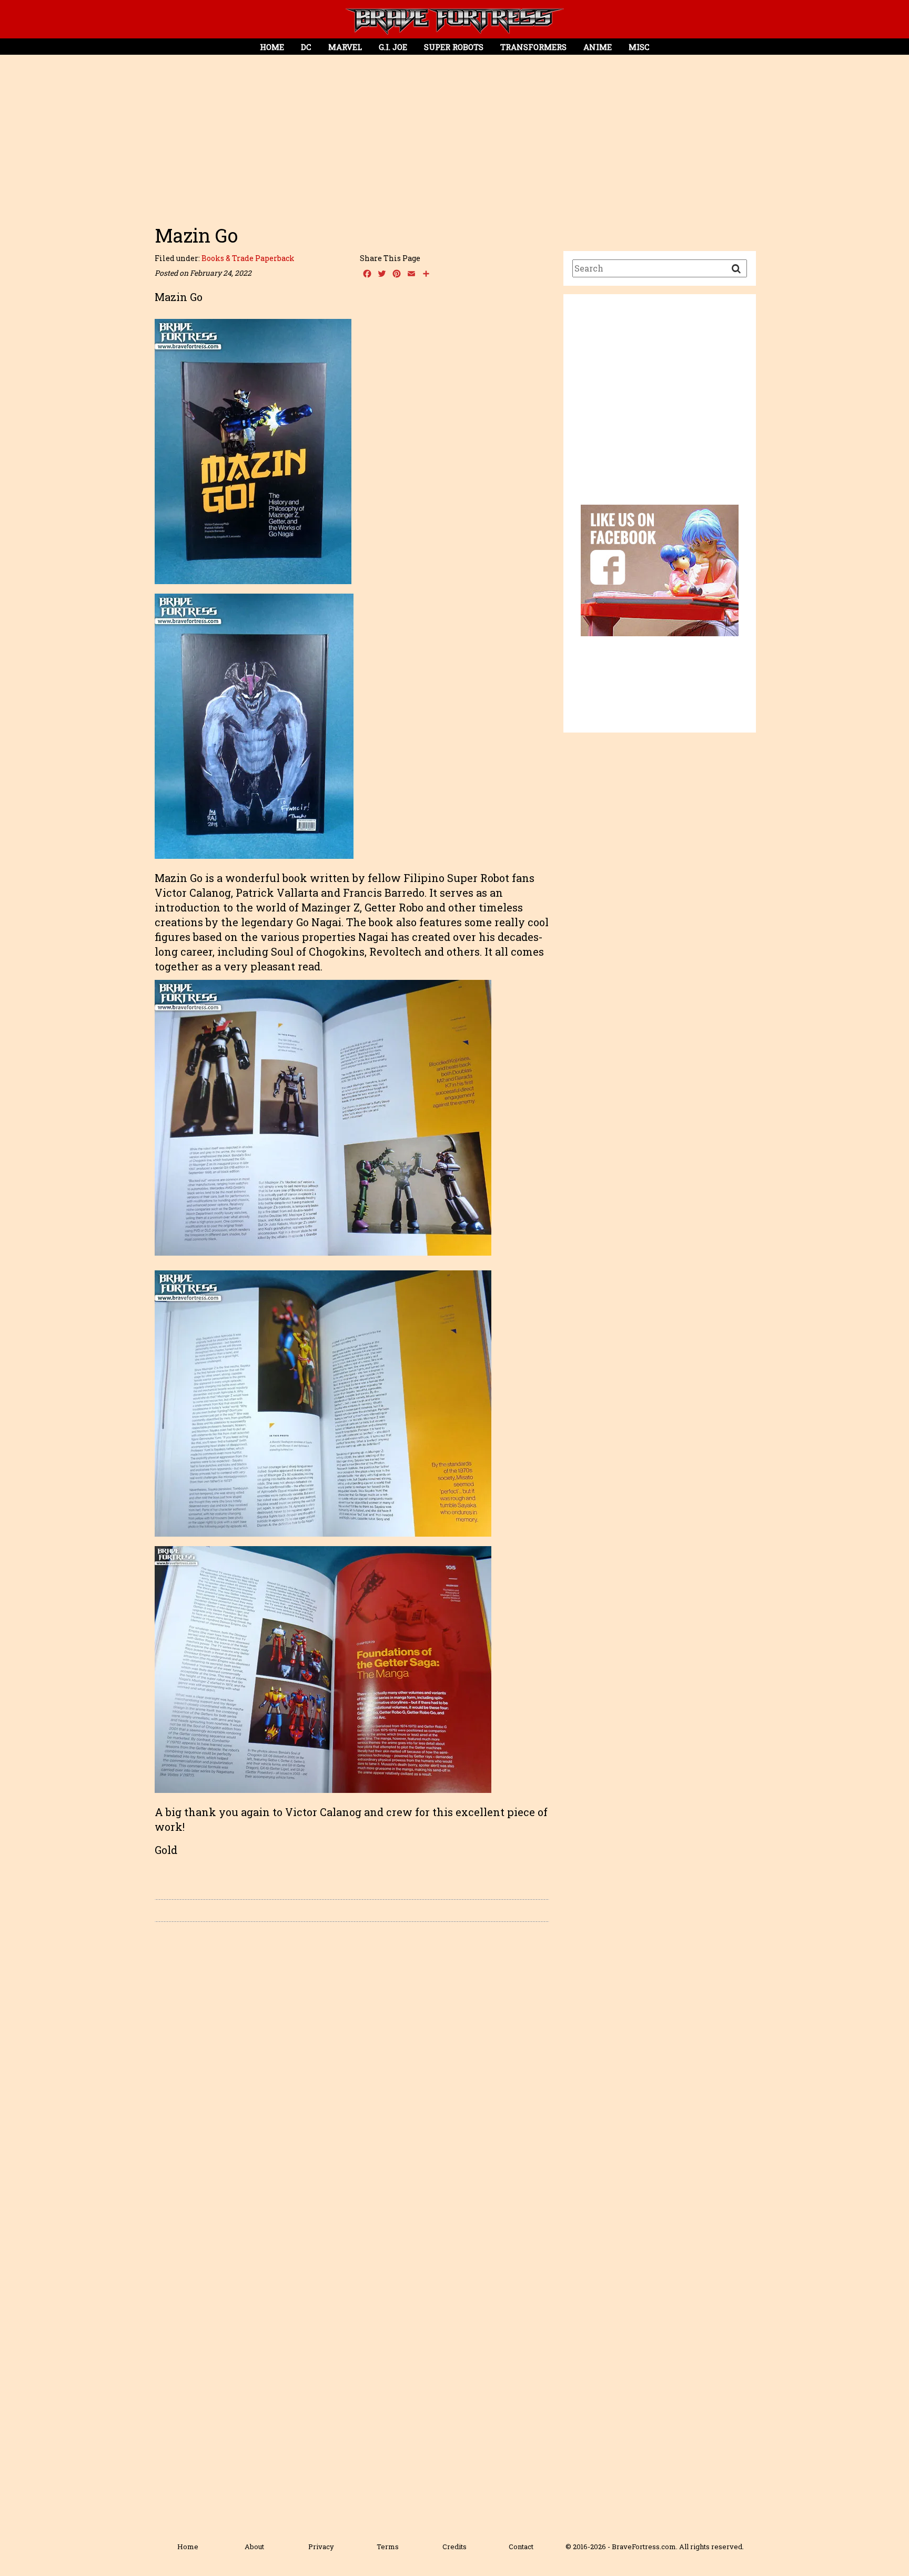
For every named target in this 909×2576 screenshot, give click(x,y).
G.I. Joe (393, 47)
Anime (598, 47)
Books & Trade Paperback (248, 258)
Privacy (321, 2547)
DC (306, 47)
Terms (388, 2547)
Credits (454, 2547)
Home (272, 47)
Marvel (345, 47)
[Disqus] (352, 2079)
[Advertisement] (454, 135)
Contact (521, 2547)
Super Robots (454, 47)
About (254, 2547)
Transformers (533, 47)
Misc (639, 47)
